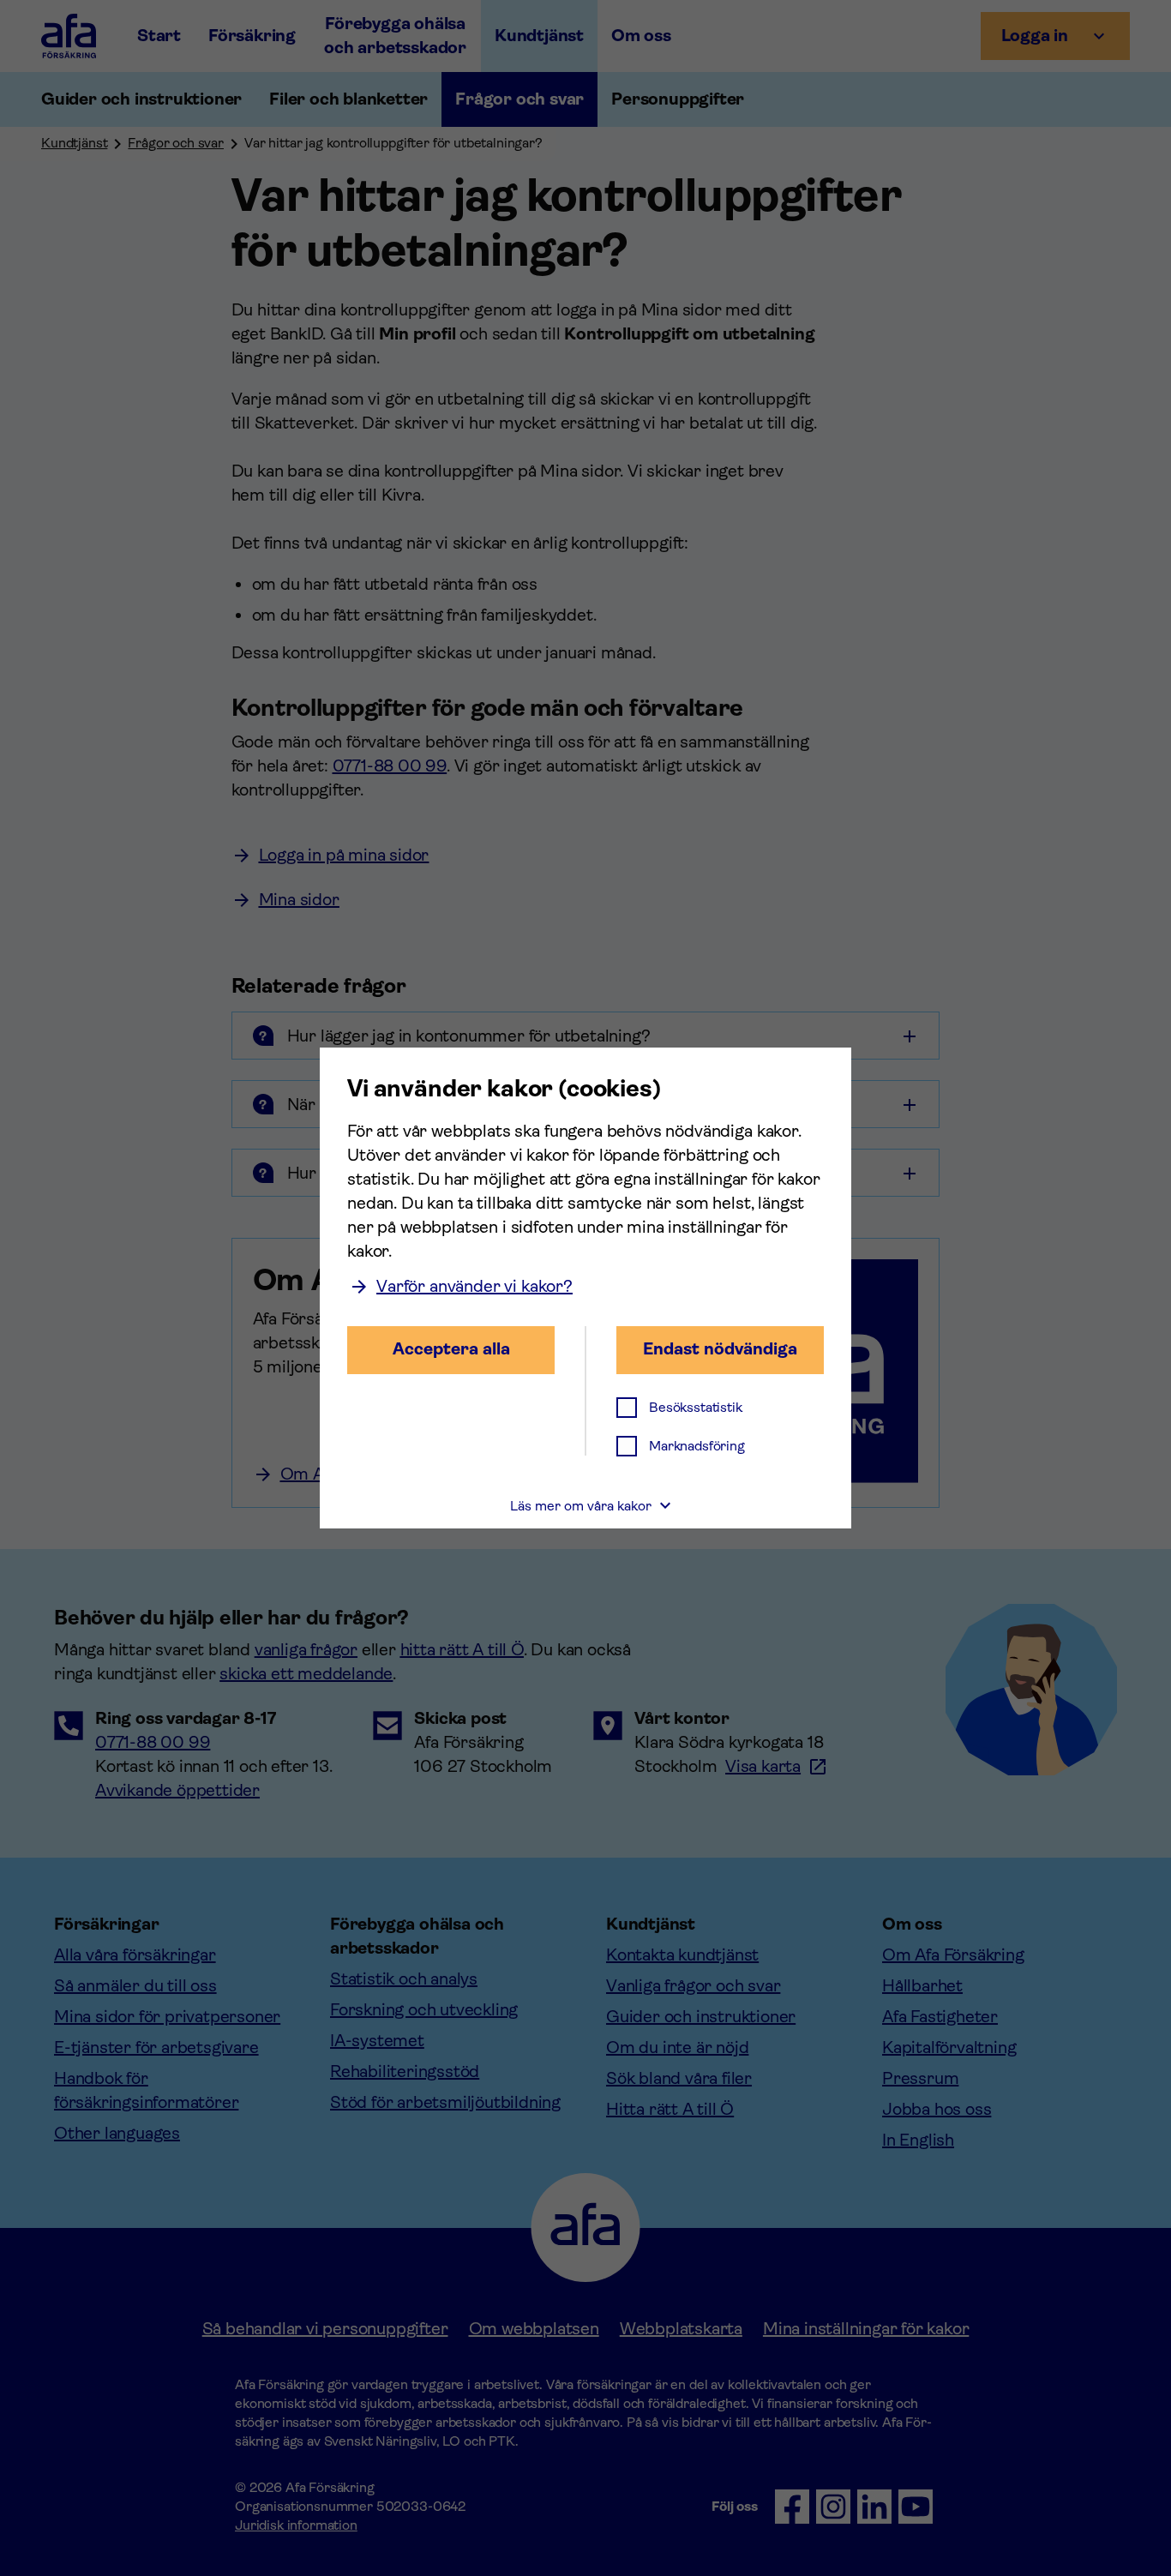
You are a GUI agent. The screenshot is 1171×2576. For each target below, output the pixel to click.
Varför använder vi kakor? (474, 1286)
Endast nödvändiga (720, 1349)
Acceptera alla (451, 1349)
